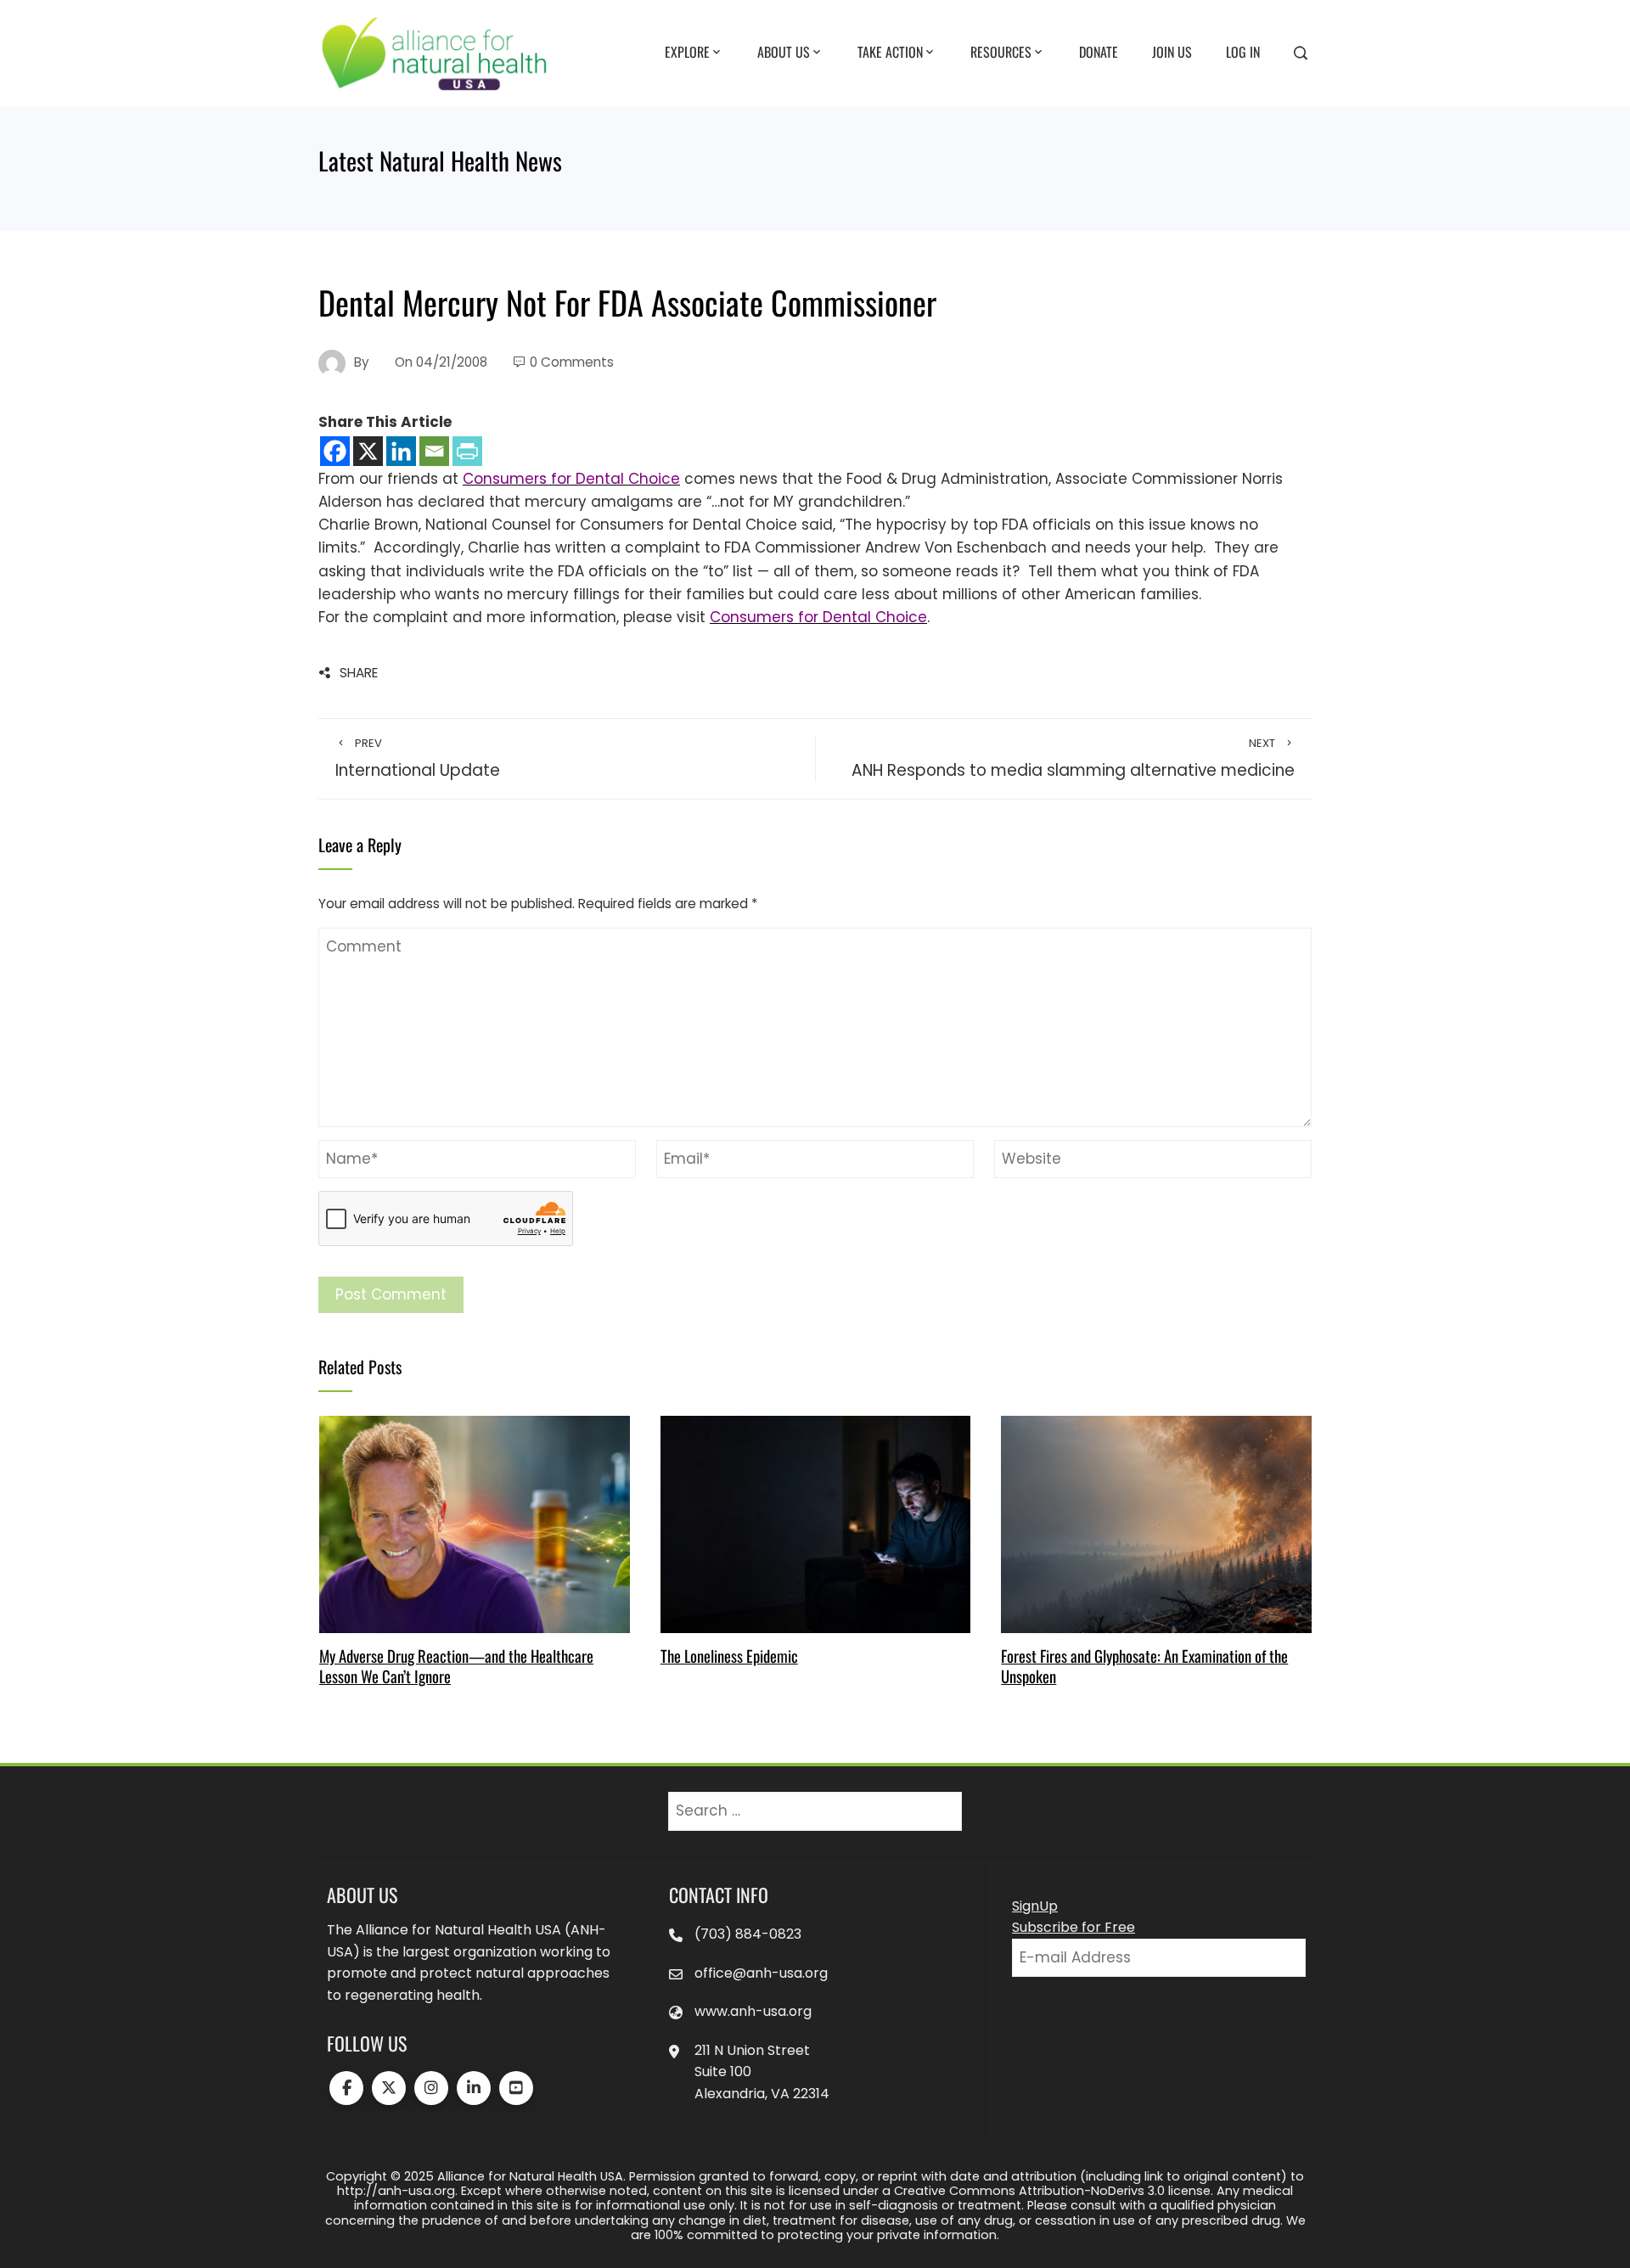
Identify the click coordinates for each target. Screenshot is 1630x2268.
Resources (1001, 52)
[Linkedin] (401, 451)
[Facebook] (335, 451)
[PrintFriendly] (467, 451)
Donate (1099, 52)
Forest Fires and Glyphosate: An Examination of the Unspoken (1144, 1666)
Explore (687, 52)
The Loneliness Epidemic (729, 1656)
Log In (1243, 52)
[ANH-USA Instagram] (431, 2088)
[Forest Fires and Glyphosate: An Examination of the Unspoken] (1156, 1523)
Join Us (1172, 52)
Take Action (890, 52)
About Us (784, 52)
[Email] (434, 451)
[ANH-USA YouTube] (516, 2088)
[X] (368, 451)
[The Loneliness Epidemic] (815, 1523)
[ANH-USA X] (389, 2088)
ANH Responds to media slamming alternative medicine (1073, 759)
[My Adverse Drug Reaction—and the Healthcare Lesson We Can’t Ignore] (474, 1523)
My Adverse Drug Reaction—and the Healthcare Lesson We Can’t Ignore (456, 1666)
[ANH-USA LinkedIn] (474, 2088)
